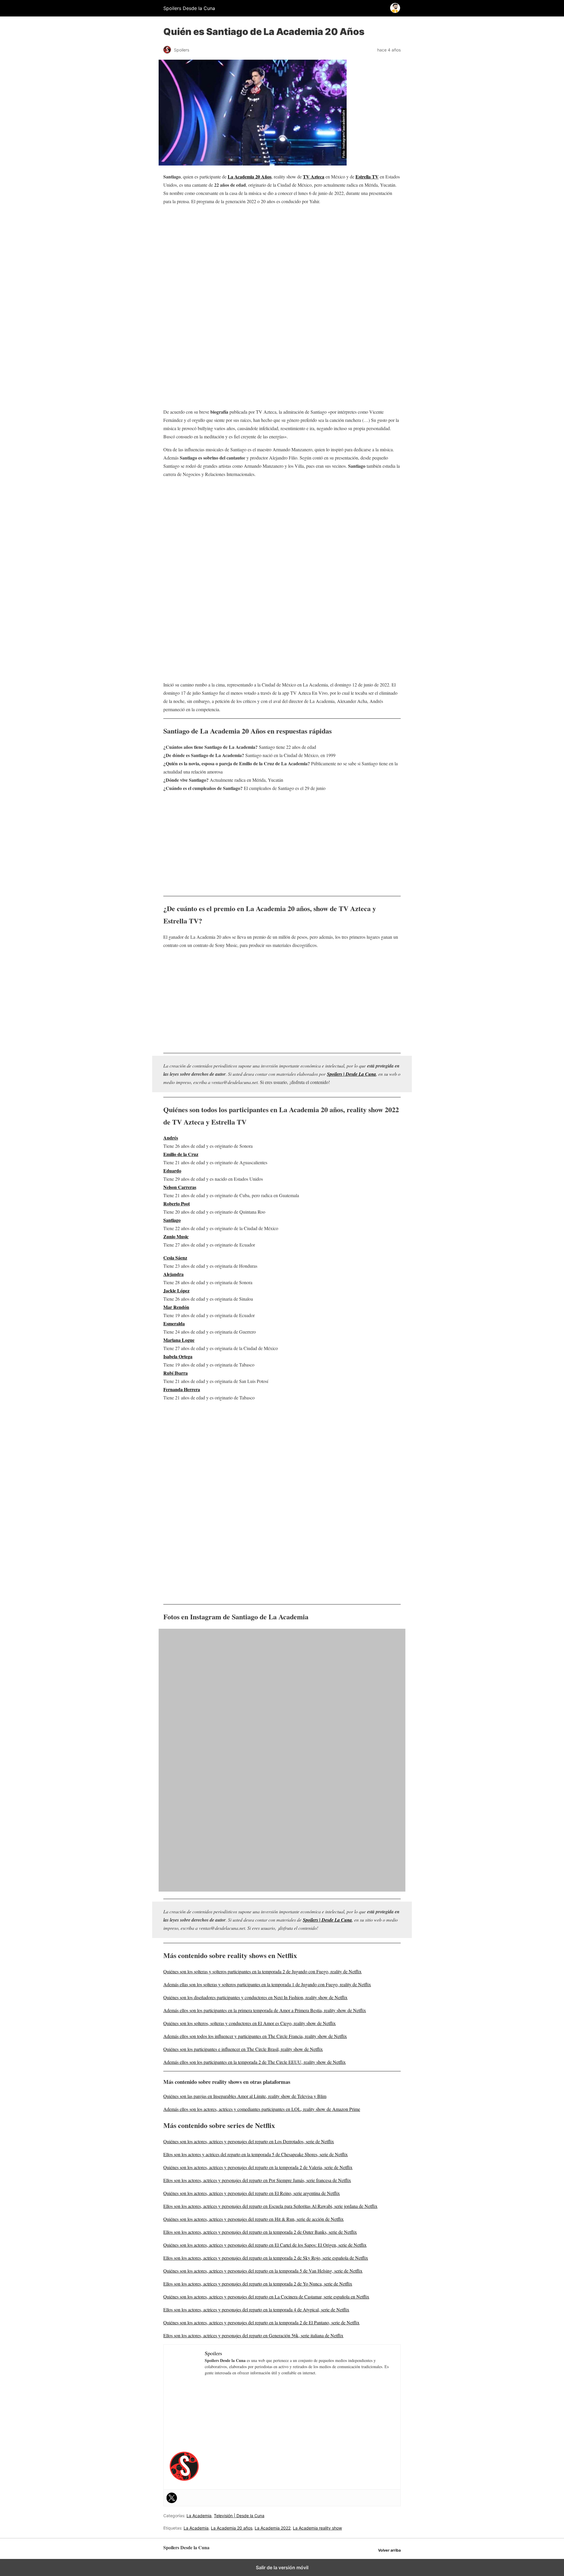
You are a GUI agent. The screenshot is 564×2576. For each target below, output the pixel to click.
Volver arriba (389, 2550)
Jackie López (176, 1290)
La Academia (199, 2516)
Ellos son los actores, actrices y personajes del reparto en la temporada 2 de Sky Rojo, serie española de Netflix (266, 2258)
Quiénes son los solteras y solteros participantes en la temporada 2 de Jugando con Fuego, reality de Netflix (262, 1971)
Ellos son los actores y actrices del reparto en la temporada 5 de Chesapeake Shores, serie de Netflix (256, 2154)
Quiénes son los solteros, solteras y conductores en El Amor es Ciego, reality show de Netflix (250, 2023)
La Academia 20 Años (250, 177)
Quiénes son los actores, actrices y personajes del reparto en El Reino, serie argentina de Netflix (252, 2193)
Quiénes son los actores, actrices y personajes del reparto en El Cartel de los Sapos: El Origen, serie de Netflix (265, 2245)
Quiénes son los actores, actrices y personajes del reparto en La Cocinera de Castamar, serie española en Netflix (266, 2297)
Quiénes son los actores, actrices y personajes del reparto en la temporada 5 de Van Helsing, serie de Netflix (263, 2271)
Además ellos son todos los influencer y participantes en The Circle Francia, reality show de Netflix (255, 2036)
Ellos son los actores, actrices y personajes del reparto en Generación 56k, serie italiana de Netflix (253, 2335)
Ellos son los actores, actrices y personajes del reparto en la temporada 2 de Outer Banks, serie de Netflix (260, 2232)
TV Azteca (314, 177)
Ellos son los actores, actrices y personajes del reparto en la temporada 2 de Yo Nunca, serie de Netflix (258, 2284)
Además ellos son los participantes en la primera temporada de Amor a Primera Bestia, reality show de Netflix (265, 2010)
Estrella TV (367, 177)
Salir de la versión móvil (282, 2567)
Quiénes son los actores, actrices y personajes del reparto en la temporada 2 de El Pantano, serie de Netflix (261, 2322)
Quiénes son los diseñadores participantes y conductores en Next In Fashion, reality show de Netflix (255, 1997)
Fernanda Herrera (182, 1389)
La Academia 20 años (232, 2528)
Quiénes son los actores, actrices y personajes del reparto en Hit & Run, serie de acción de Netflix (254, 2219)
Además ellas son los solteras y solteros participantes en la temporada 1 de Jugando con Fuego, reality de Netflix (267, 1984)
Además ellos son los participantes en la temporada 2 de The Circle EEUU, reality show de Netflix (255, 2062)
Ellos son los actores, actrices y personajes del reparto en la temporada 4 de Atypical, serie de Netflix (256, 2309)
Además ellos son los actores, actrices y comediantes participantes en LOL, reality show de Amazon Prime (262, 2109)
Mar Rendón (176, 1307)
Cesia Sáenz (175, 1258)
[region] (282, 257)
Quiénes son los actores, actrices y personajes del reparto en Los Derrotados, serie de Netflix (249, 2141)
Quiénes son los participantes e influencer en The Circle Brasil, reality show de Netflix (243, 2049)
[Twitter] (172, 2498)
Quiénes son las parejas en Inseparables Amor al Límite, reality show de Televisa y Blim (245, 2096)
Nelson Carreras (180, 1187)
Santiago (172, 1220)
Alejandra (173, 1274)
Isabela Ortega (178, 1356)
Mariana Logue (179, 1340)
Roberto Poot (177, 1203)
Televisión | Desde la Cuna (239, 2516)
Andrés (171, 1138)
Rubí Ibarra (176, 1373)
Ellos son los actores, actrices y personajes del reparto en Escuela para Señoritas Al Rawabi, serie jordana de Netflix (270, 2206)
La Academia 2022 (273, 2528)
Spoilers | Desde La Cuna (351, 1074)
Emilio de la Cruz (181, 1154)
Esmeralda (174, 1323)
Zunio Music (176, 1236)
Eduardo (172, 1171)
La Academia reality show (317, 2528)
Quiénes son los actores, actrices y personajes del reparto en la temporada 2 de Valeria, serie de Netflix (258, 2167)
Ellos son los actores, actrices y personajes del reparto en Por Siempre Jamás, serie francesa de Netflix (257, 2180)
